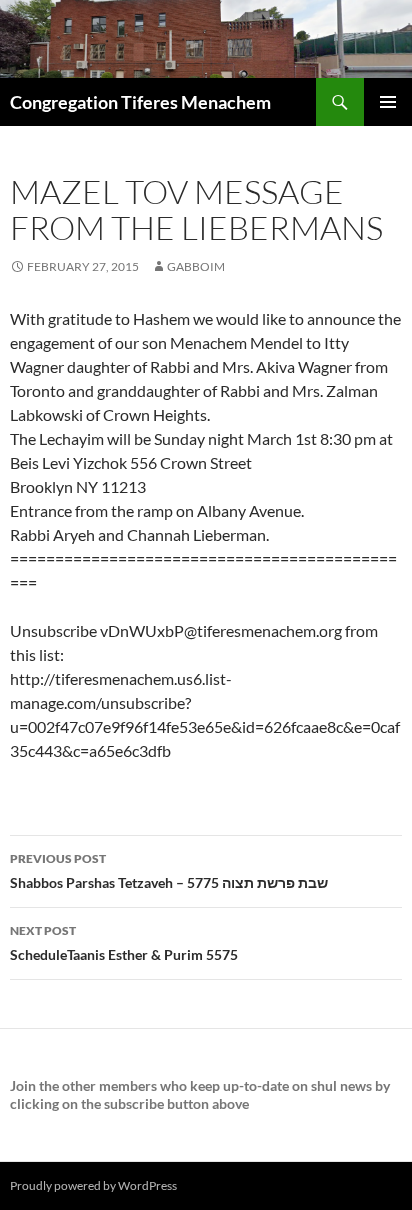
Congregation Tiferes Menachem (140, 102)
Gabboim (196, 266)
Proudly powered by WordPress (93, 1185)
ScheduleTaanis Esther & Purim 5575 (124, 943)
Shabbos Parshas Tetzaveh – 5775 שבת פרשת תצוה (169, 871)
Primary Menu (388, 102)
